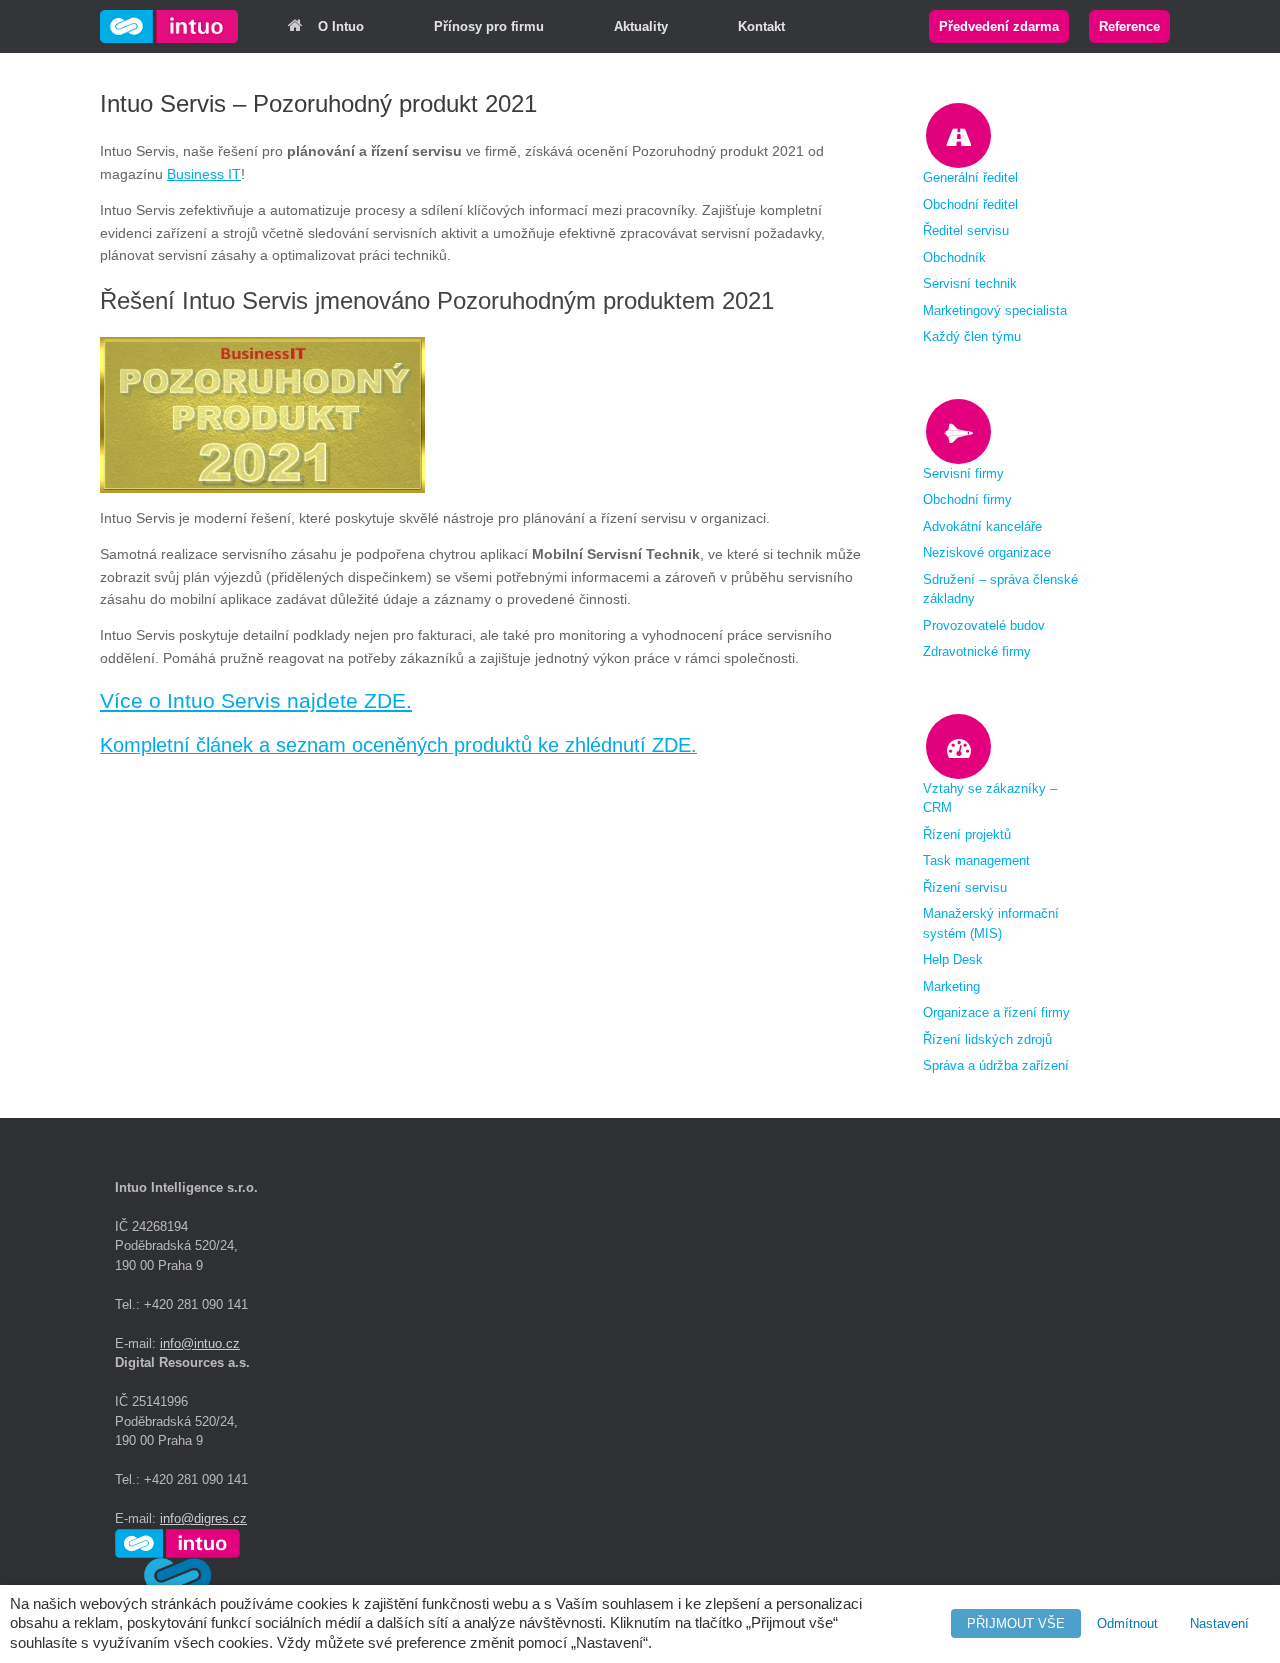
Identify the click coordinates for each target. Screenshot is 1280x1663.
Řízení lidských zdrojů (987, 1039)
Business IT (204, 174)
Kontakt (761, 26)
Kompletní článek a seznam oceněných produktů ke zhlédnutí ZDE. (398, 745)
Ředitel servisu (966, 230)
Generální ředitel (970, 177)
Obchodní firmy (967, 499)
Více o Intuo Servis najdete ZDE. (256, 700)
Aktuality (641, 26)
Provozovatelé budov (984, 625)
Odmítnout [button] (1127, 1623)
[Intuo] (169, 26)
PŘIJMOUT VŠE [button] (1016, 1623)
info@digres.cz (203, 1518)
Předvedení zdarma (999, 26)
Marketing (951, 986)
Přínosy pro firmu (489, 26)
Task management (976, 860)
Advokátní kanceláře (982, 526)
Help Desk (953, 959)
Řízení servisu (965, 887)
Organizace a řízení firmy (996, 1012)
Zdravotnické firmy (977, 651)
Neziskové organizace (987, 552)
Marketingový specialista (995, 310)
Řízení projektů (967, 834)
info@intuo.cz (200, 1343)
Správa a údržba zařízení (996, 1065)
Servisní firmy (963, 473)
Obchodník (954, 257)
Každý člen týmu (972, 336)
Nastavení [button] (1219, 1623)
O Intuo (341, 26)
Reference (1129, 26)
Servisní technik (970, 283)
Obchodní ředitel (970, 204)
